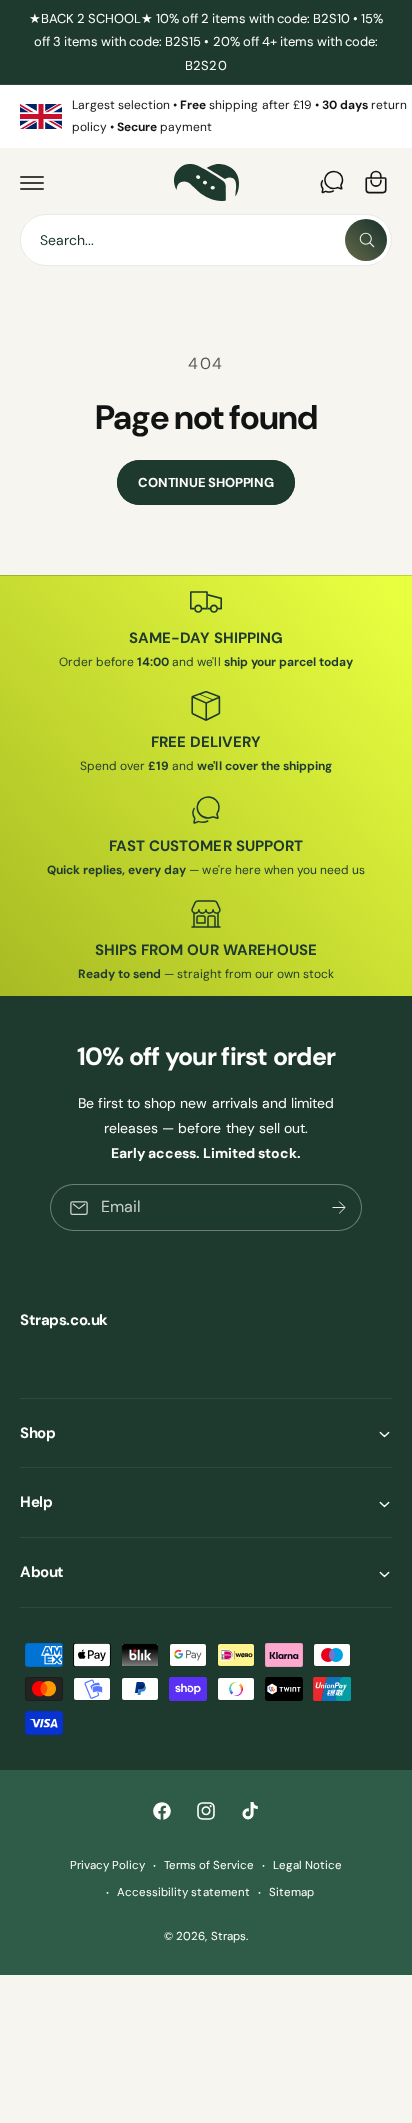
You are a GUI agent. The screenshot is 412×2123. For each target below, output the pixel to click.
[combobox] (206, 240)
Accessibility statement (183, 1892)
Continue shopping (206, 482)
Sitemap (291, 1892)
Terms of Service (209, 1865)
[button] (32, 182)
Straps (228, 1936)
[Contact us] (332, 182)
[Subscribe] (339, 1207)
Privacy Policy (107, 1865)
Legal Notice (307, 1865)
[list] (206, 116)
